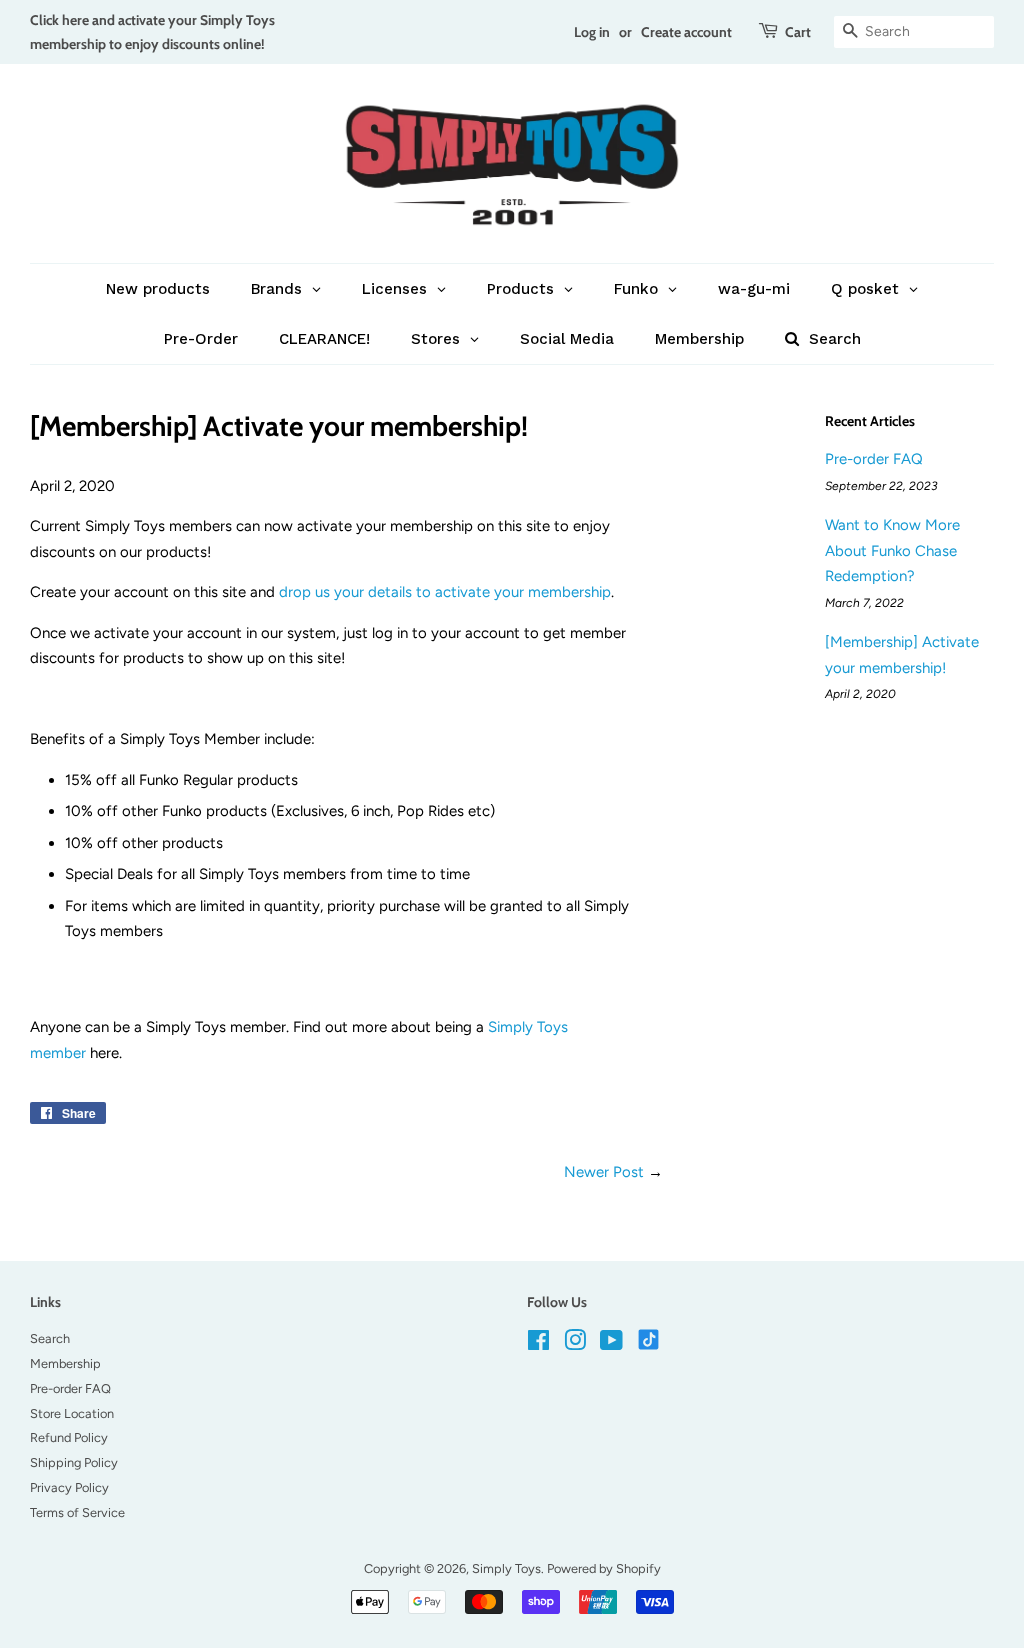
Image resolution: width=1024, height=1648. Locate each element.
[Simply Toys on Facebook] (538, 1344)
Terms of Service (77, 1512)
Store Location (72, 1413)
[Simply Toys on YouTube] (611, 1344)
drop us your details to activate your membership (445, 592)
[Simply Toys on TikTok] (650, 1338)
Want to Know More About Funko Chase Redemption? (892, 550)
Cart (798, 31)
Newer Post (604, 1172)
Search (50, 1338)
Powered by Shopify (604, 1568)
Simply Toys (506, 1568)
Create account (686, 31)
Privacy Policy (69, 1487)
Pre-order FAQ (874, 459)
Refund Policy (69, 1437)
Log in (592, 31)
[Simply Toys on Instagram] (575, 1344)
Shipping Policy (74, 1462)
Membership (65, 1363)
